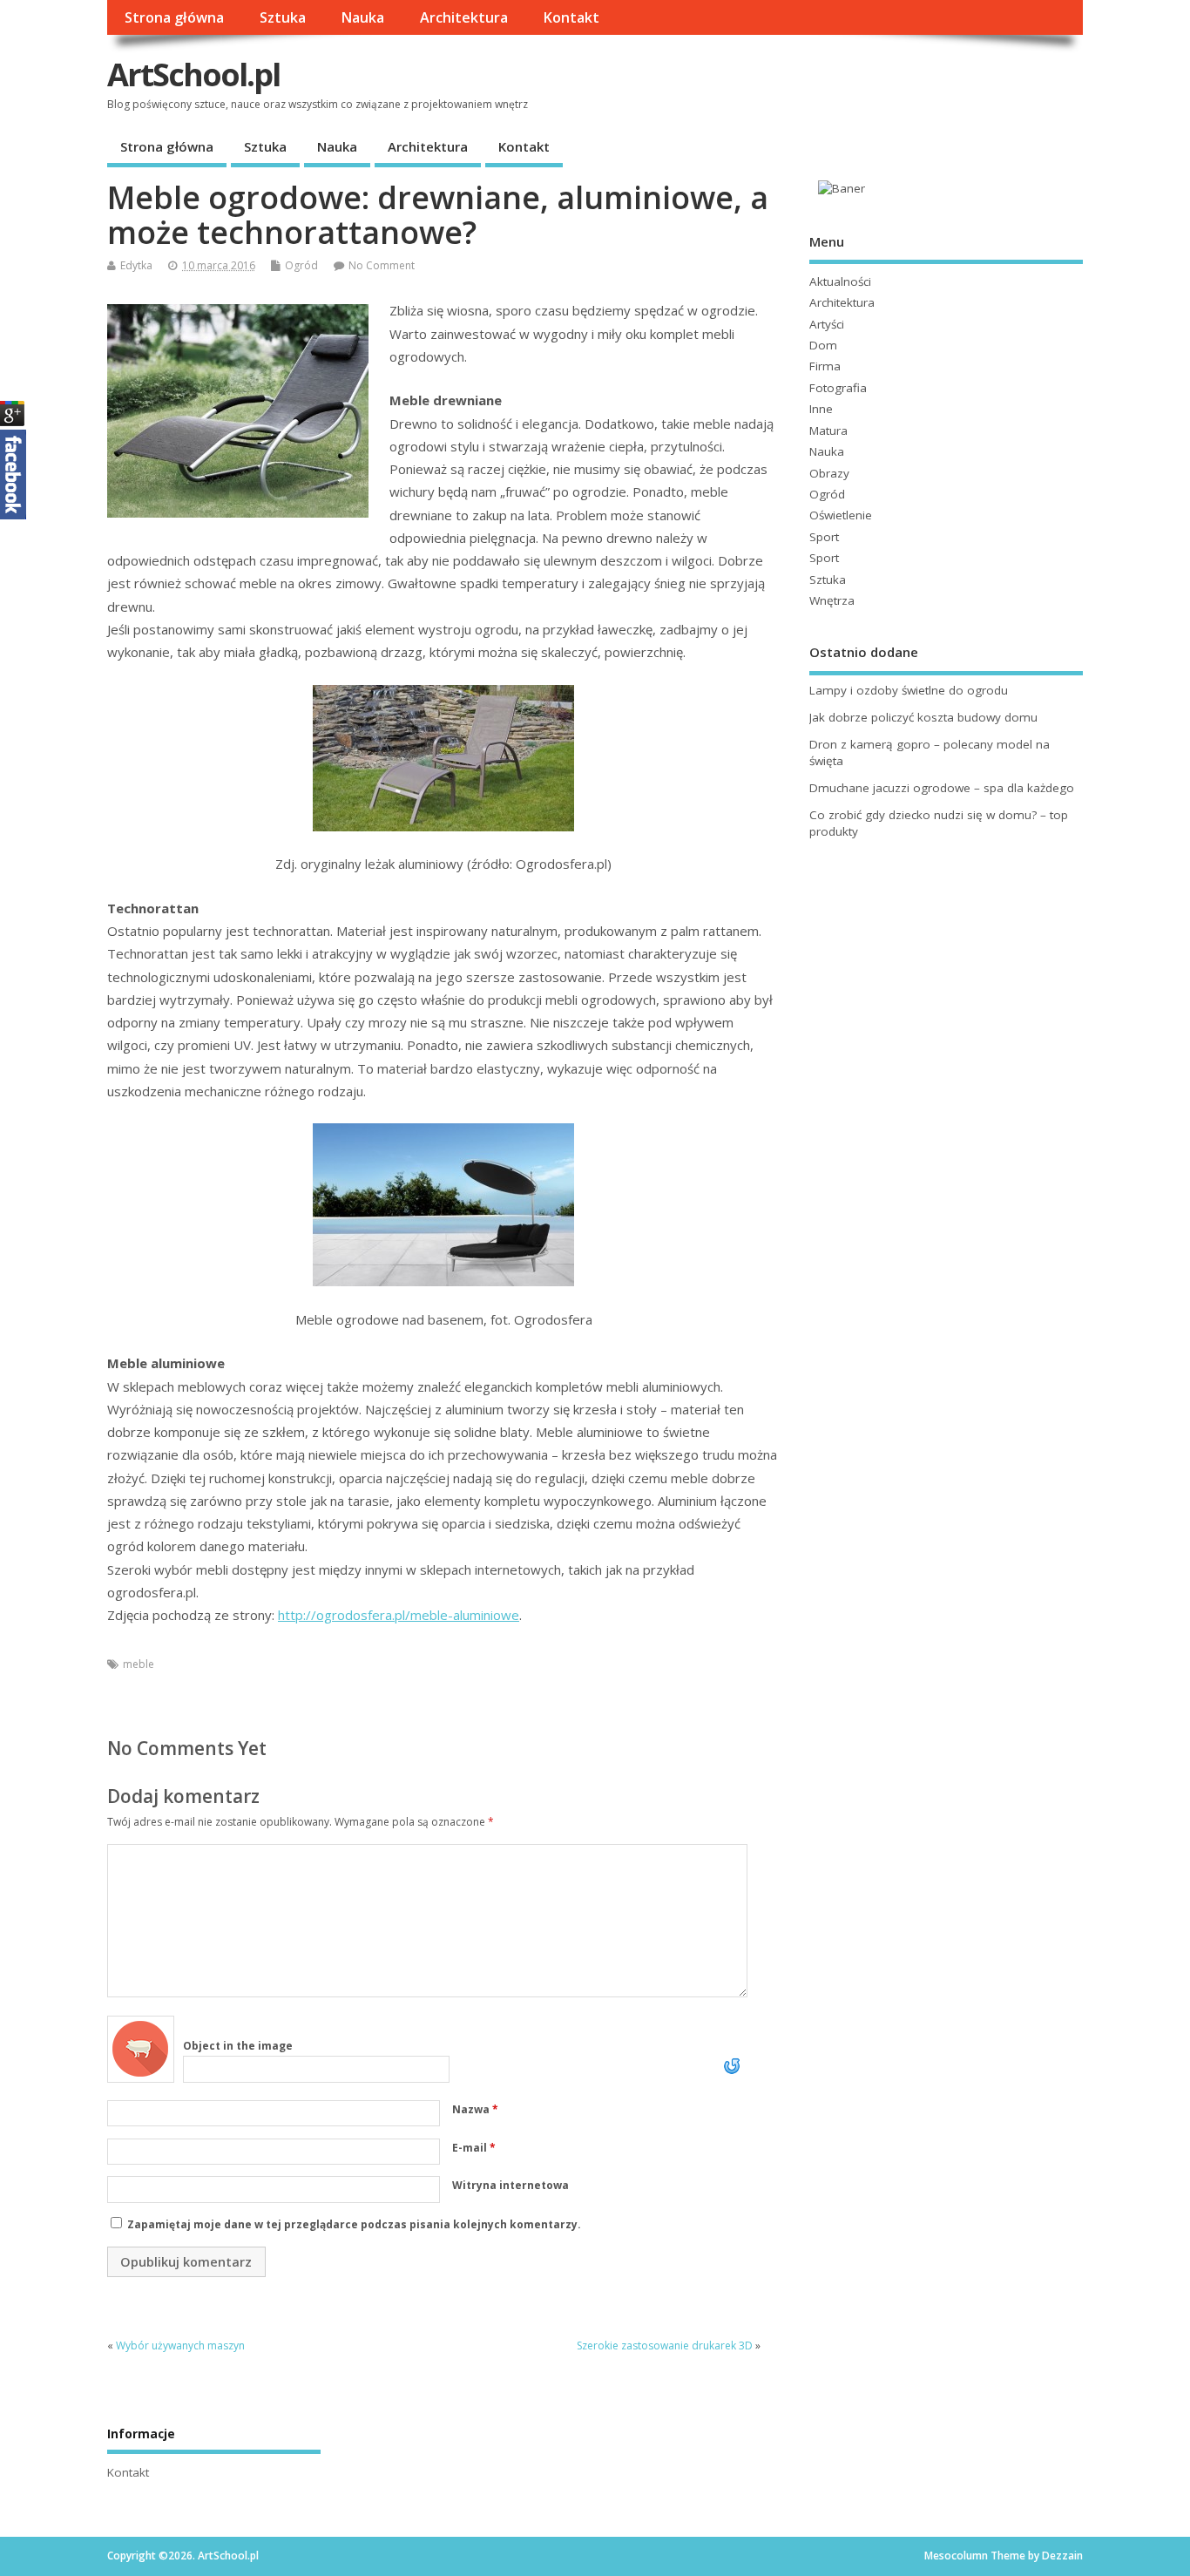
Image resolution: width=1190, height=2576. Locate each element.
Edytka (136, 265)
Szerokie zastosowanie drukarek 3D (665, 2346)
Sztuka (283, 17)
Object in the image (238, 2046)
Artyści (827, 324)
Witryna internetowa (510, 2185)
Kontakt (571, 17)
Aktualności (840, 281)
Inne (821, 409)
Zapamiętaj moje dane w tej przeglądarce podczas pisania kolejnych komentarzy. (354, 2224)
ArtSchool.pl (193, 75)
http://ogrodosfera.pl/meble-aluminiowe (399, 1615)
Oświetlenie (841, 515)
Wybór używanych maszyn (180, 2346)
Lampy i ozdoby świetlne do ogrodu (909, 690)
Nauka (362, 17)
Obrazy (829, 473)
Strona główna (174, 17)
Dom (823, 345)
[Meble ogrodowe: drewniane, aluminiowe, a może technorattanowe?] (444, 758)
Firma (825, 366)
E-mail (474, 2148)
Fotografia (838, 388)
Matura (828, 430)
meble (139, 1664)
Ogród (301, 265)
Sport (824, 537)
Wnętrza (832, 600)
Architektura (464, 17)
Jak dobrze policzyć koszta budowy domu (923, 717)
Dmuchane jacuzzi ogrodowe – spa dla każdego (942, 788)
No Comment (382, 265)
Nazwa (475, 2109)
